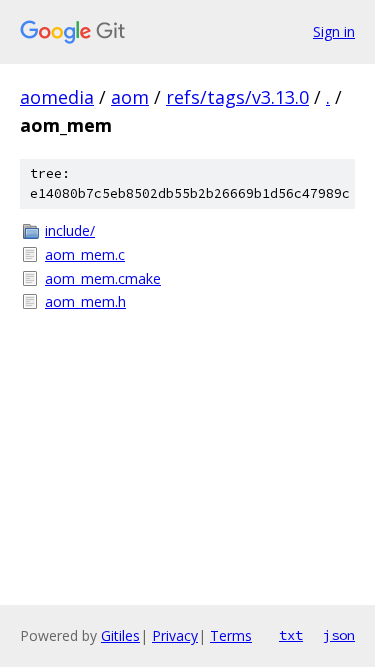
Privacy (175, 635)
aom (130, 97)
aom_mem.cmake (103, 278)
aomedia (57, 97)
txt (291, 635)
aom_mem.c (85, 254)
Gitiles (120, 635)
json (339, 635)
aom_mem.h (85, 301)
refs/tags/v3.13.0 (237, 97)
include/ (70, 230)
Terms (231, 635)
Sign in (334, 31)
